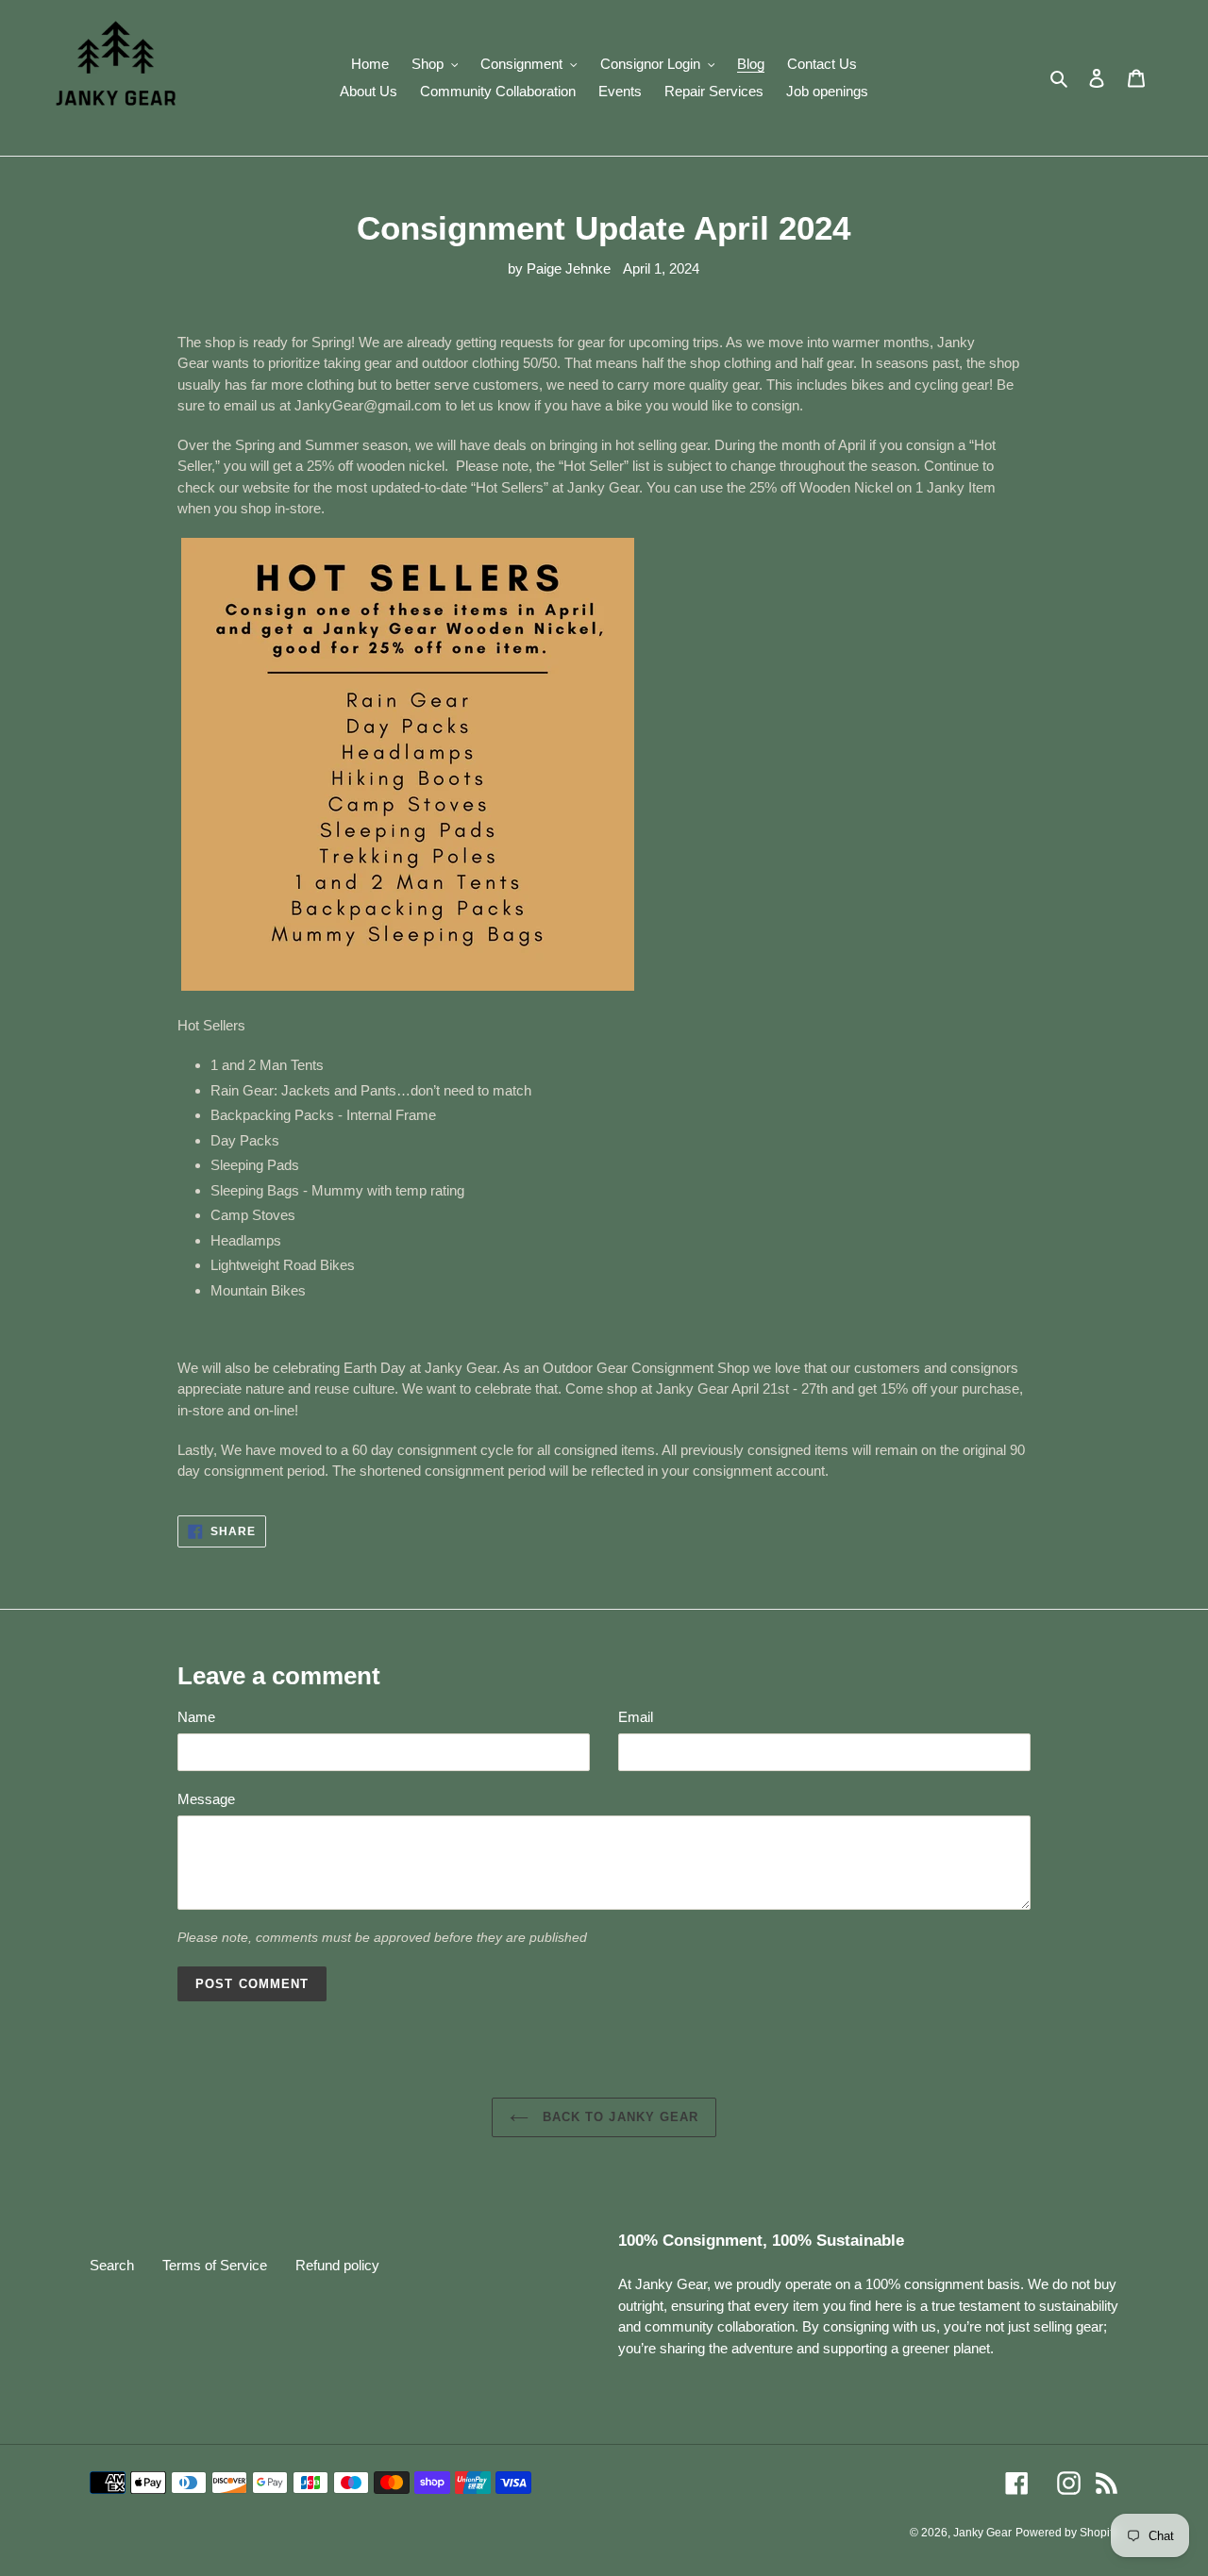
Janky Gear (982, 2533)
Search (112, 2265)
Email (636, 1717)
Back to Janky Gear (618, 2117)
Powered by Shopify (1067, 2533)
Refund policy (337, 2265)
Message (206, 1799)
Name (196, 1717)
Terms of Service (215, 2265)
